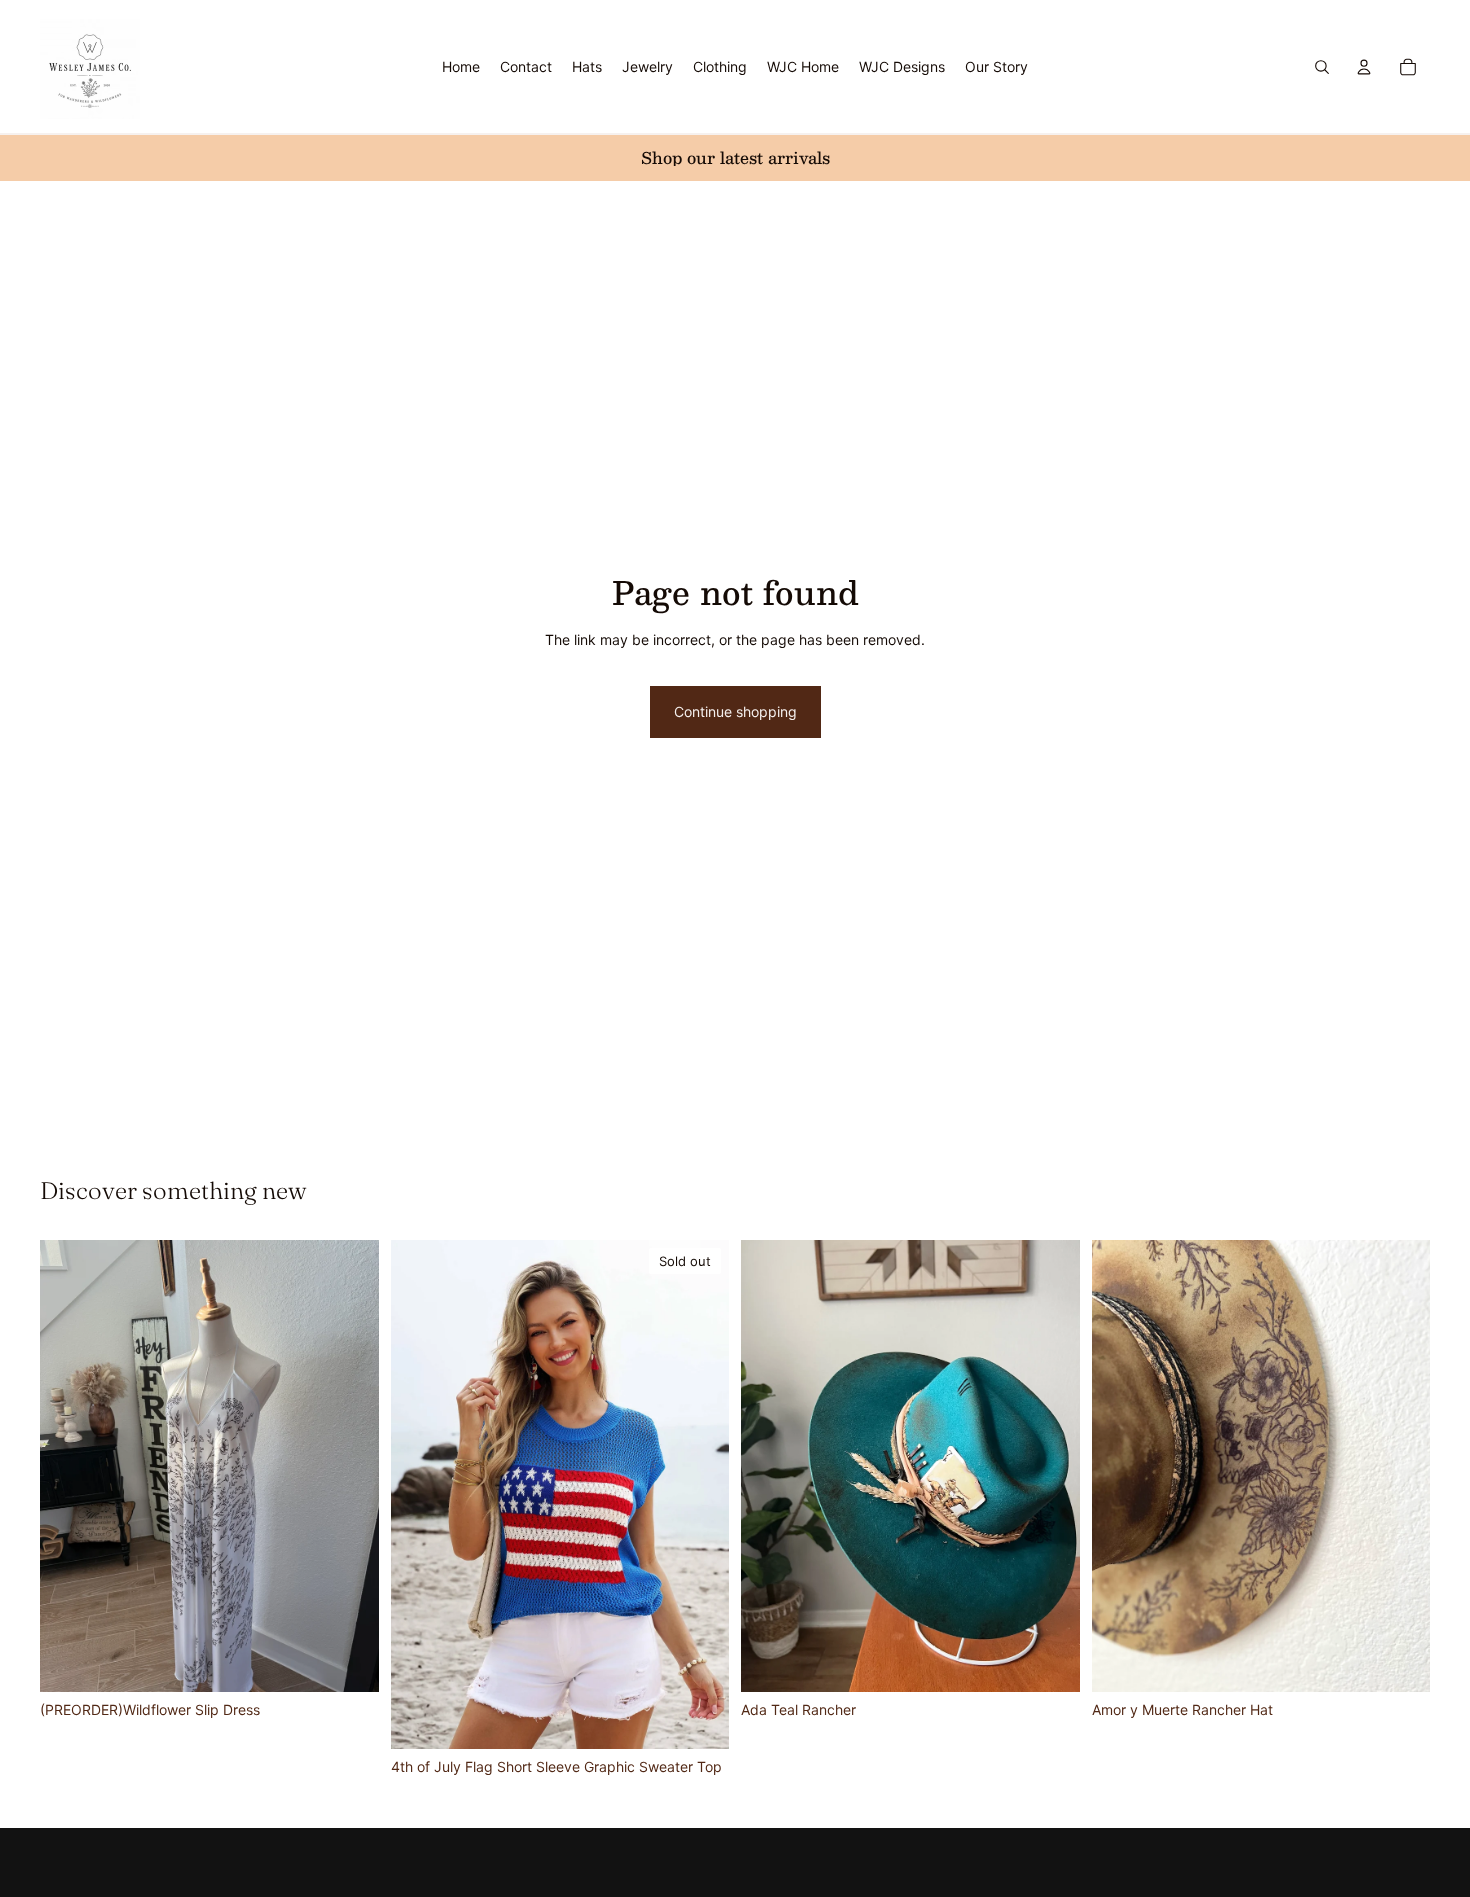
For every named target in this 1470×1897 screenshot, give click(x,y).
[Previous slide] (70, 1466)
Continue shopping (735, 711)
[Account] (1364, 67)
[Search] (1322, 67)
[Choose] (348, 1661)
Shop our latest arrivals (735, 157)
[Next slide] (349, 1466)
